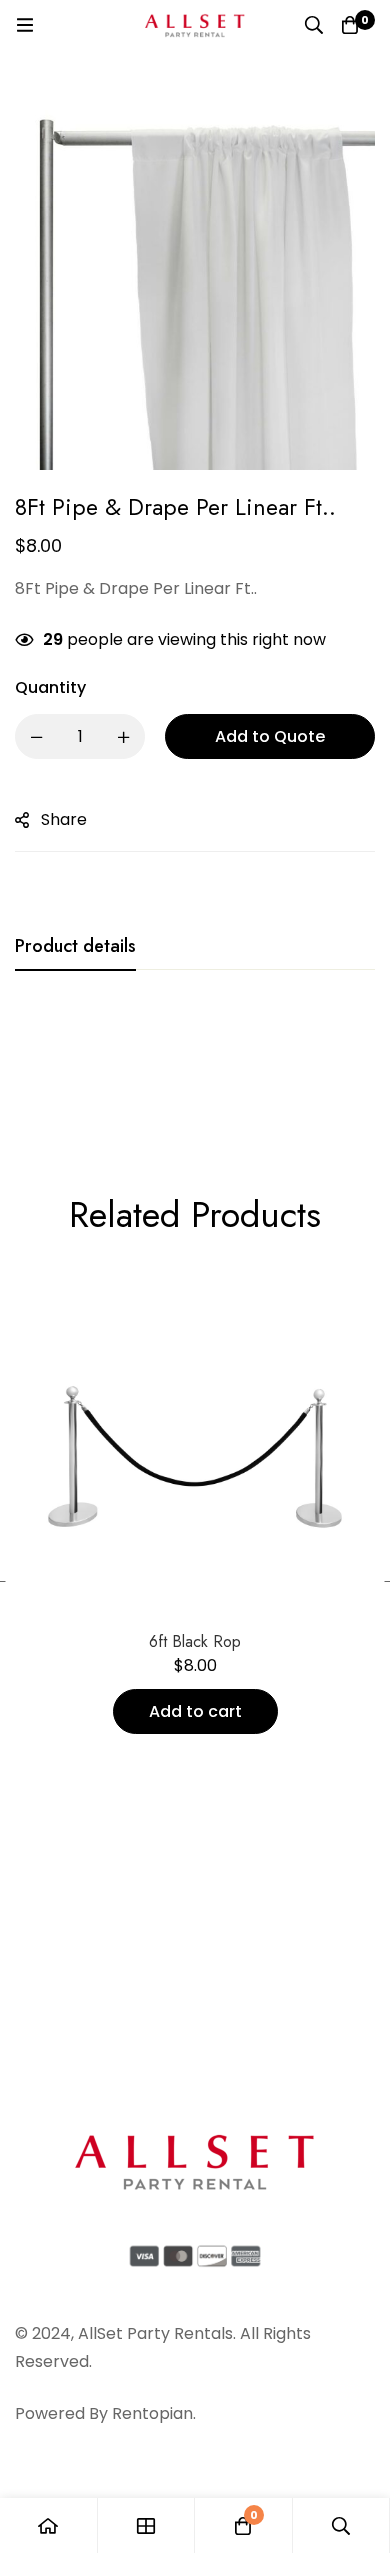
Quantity (50, 687)
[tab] (75, 947)
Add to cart (195, 1711)
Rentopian (152, 2413)
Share (64, 819)
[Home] (49, 2525)
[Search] (314, 25)
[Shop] (147, 2525)
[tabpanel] (195, 1051)
